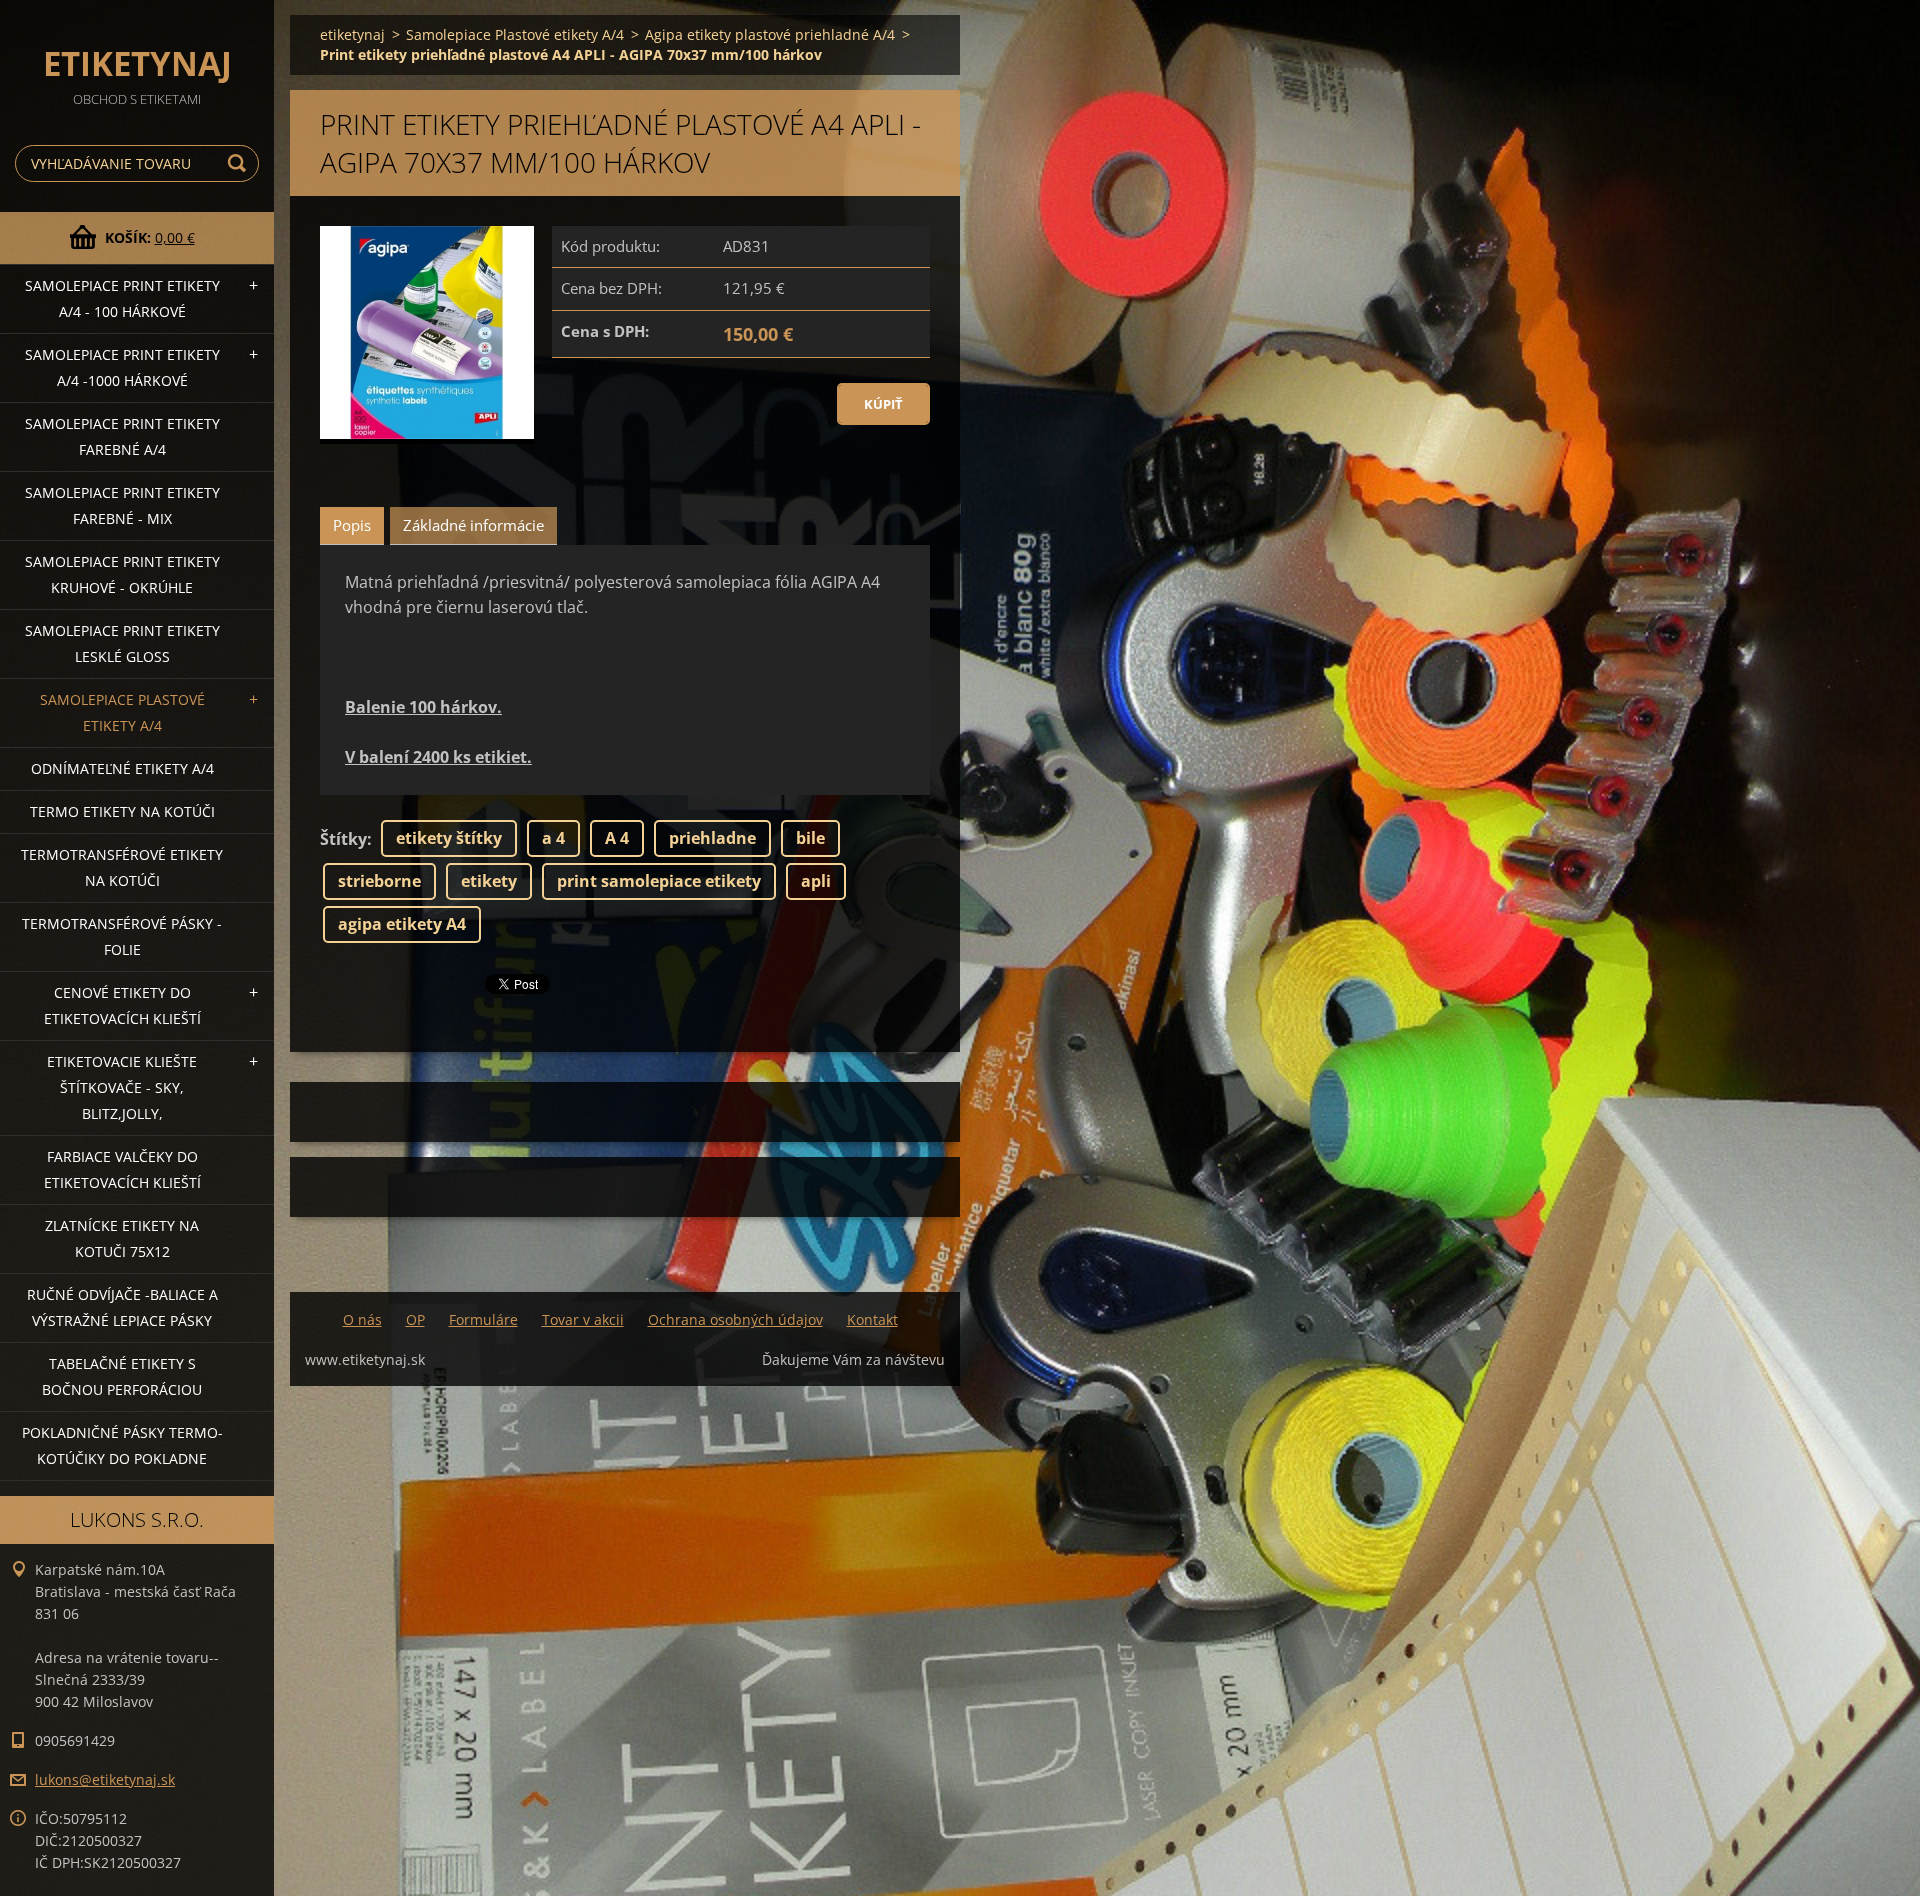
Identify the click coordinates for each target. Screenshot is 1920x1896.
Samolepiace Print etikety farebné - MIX (122, 505)
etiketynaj (352, 34)
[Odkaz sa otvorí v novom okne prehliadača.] (427, 335)
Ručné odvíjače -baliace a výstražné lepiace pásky (122, 1307)
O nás (362, 1319)
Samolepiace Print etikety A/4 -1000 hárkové (122, 367)
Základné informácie (473, 525)
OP (415, 1319)
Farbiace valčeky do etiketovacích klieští (122, 1169)
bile (810, 838)
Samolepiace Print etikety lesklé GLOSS (122, 643)
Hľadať (240, 163)
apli (816, 881)
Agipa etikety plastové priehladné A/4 (770, 34)
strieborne (379, 881)
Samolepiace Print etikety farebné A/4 (122, 436)
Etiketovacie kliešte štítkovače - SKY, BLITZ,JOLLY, (122, 1087)
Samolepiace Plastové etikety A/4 (122, 712)
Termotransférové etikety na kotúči (122, 867)
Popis (352, 525)
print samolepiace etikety (659, 881)
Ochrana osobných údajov (735, 1319)
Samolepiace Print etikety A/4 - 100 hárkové (122, 298)
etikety (489, 881)
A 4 (617, 838)
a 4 (553, 838)
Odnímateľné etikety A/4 (122, 768)
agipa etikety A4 (402, 924)
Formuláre (483, 1319)
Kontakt (872, 1319)
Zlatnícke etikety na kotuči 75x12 (122, 1238)
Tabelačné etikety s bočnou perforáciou (122, 1376)
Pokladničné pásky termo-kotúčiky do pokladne (122, 1445)
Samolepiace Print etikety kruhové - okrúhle (122, 574)
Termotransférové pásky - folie (122, 936)
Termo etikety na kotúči (122, 811)
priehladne (712, 838)
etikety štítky (449, 838)
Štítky (343, 839)
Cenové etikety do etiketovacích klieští (122, 1005)
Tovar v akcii (583, 1319)
